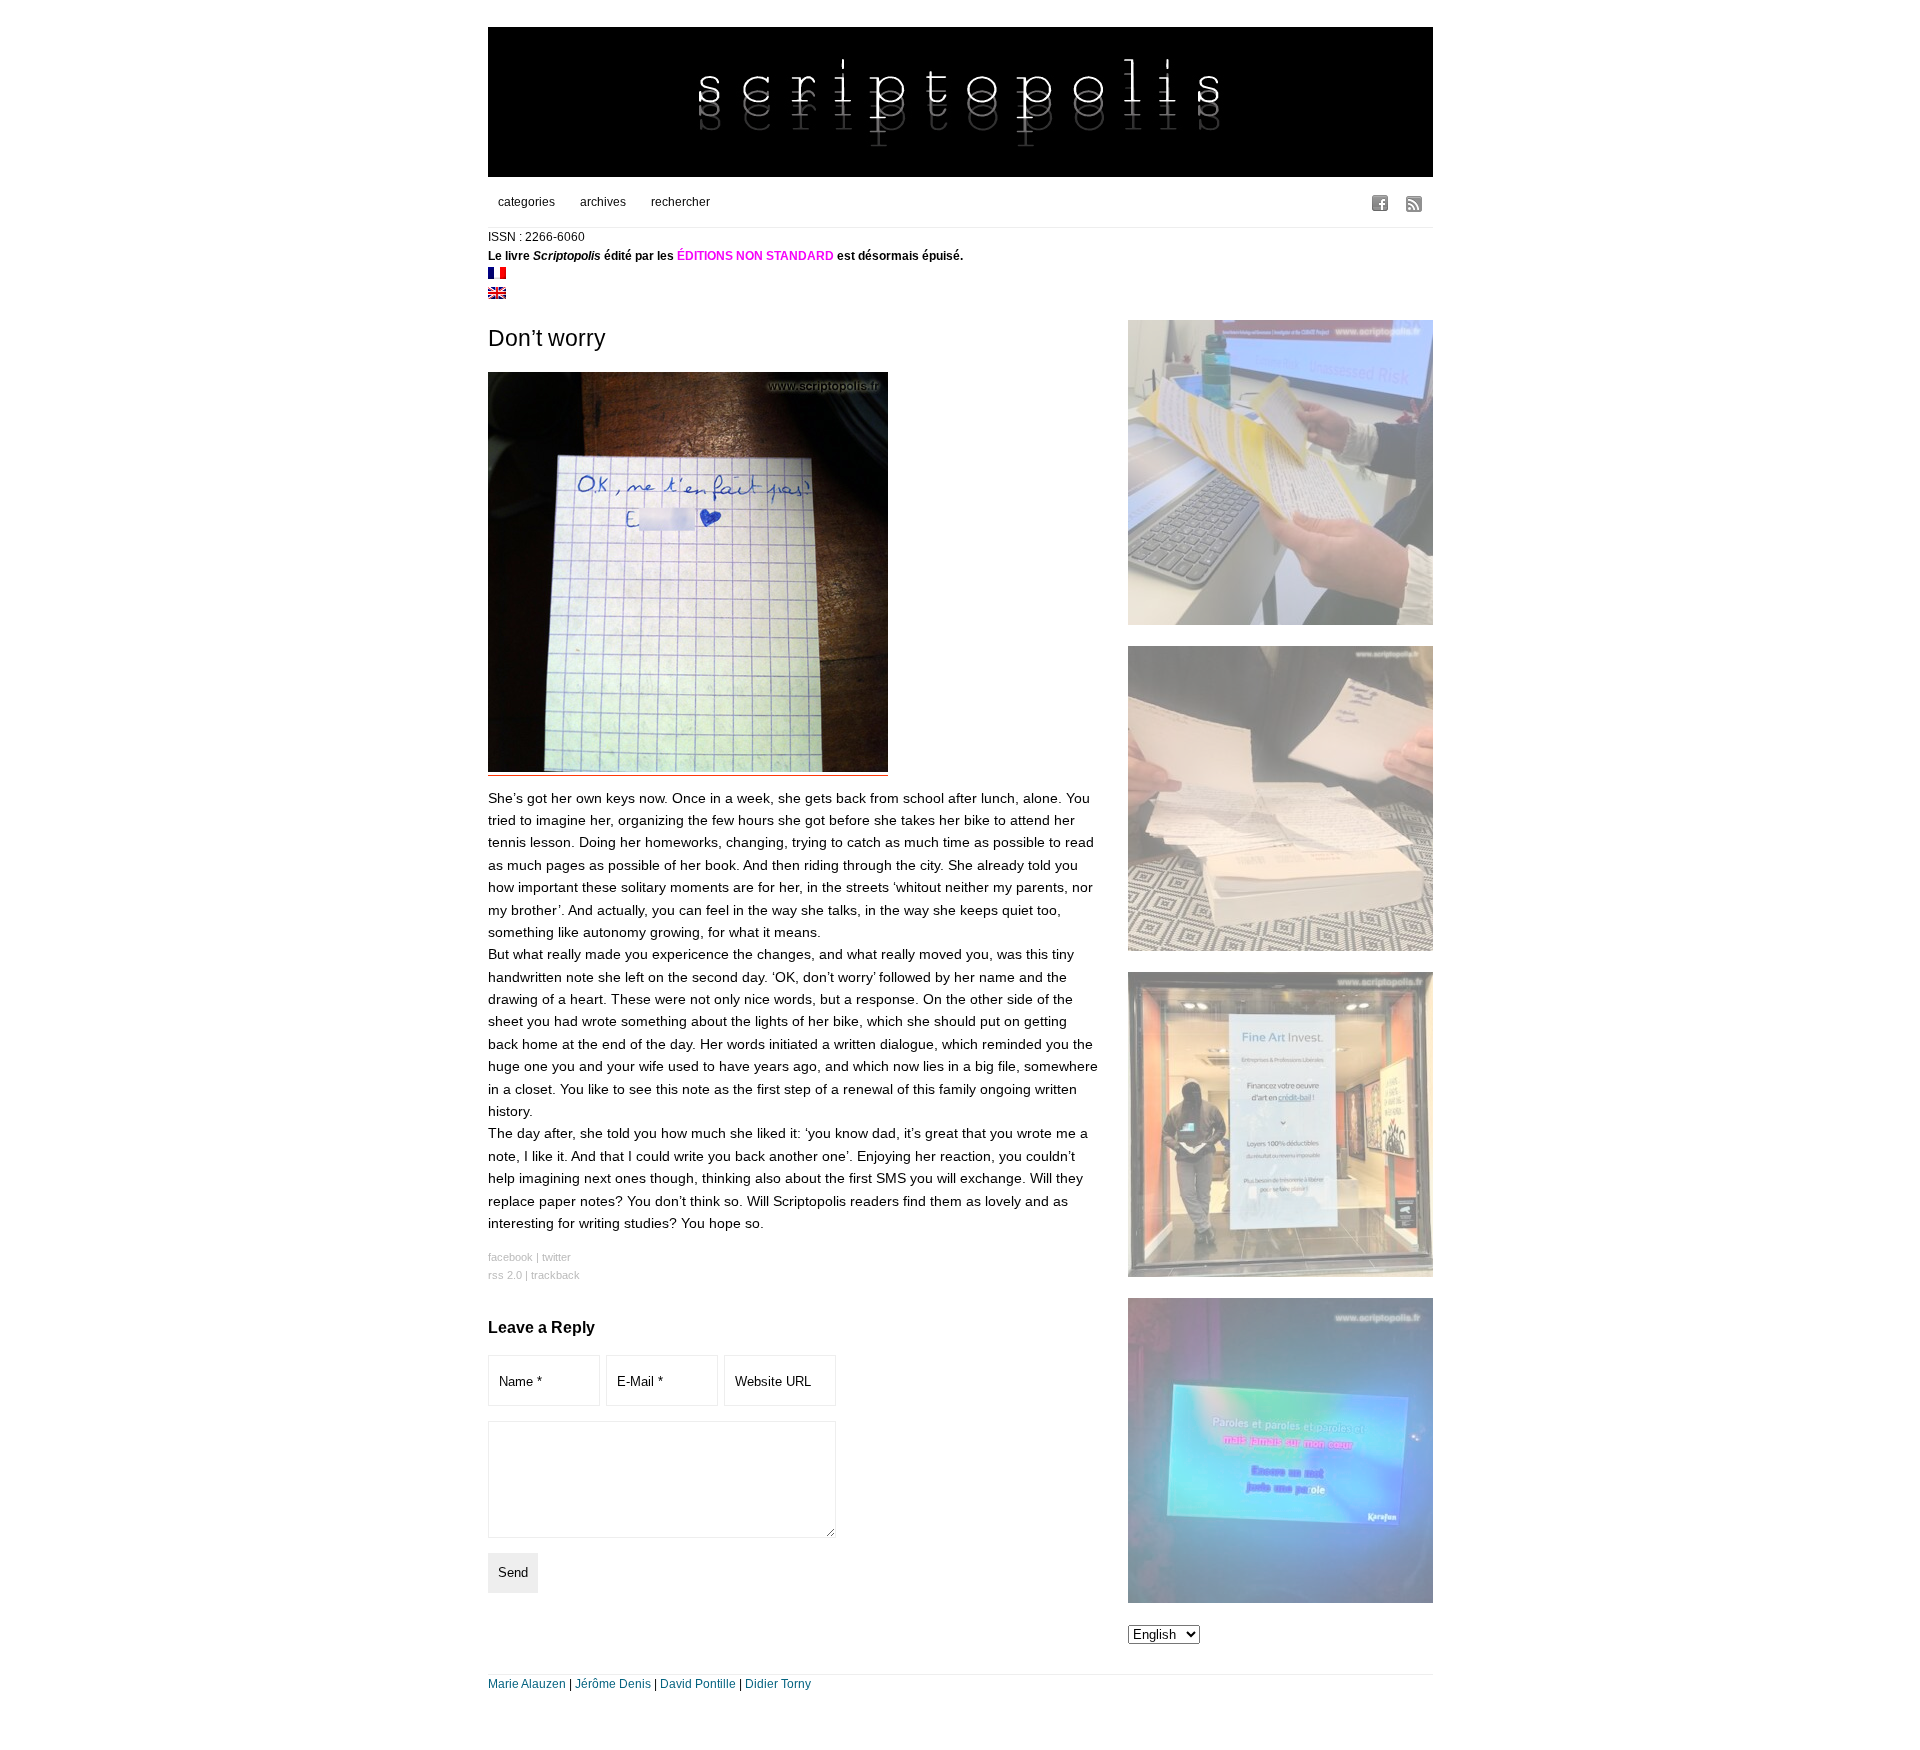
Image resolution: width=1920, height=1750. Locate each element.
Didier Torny (778, 1684)
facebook (510, 1257)
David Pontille (698, 1684)
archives (603, 202)
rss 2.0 (505, 1275)
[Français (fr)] (497, 275)
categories (526, 202)
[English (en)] (497, 295)
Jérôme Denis (613, 1684)
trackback (555, 1275)
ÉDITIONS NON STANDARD (755, 256)
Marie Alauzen (527, 1684)
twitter (556, 1257)
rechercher (680, 202)
